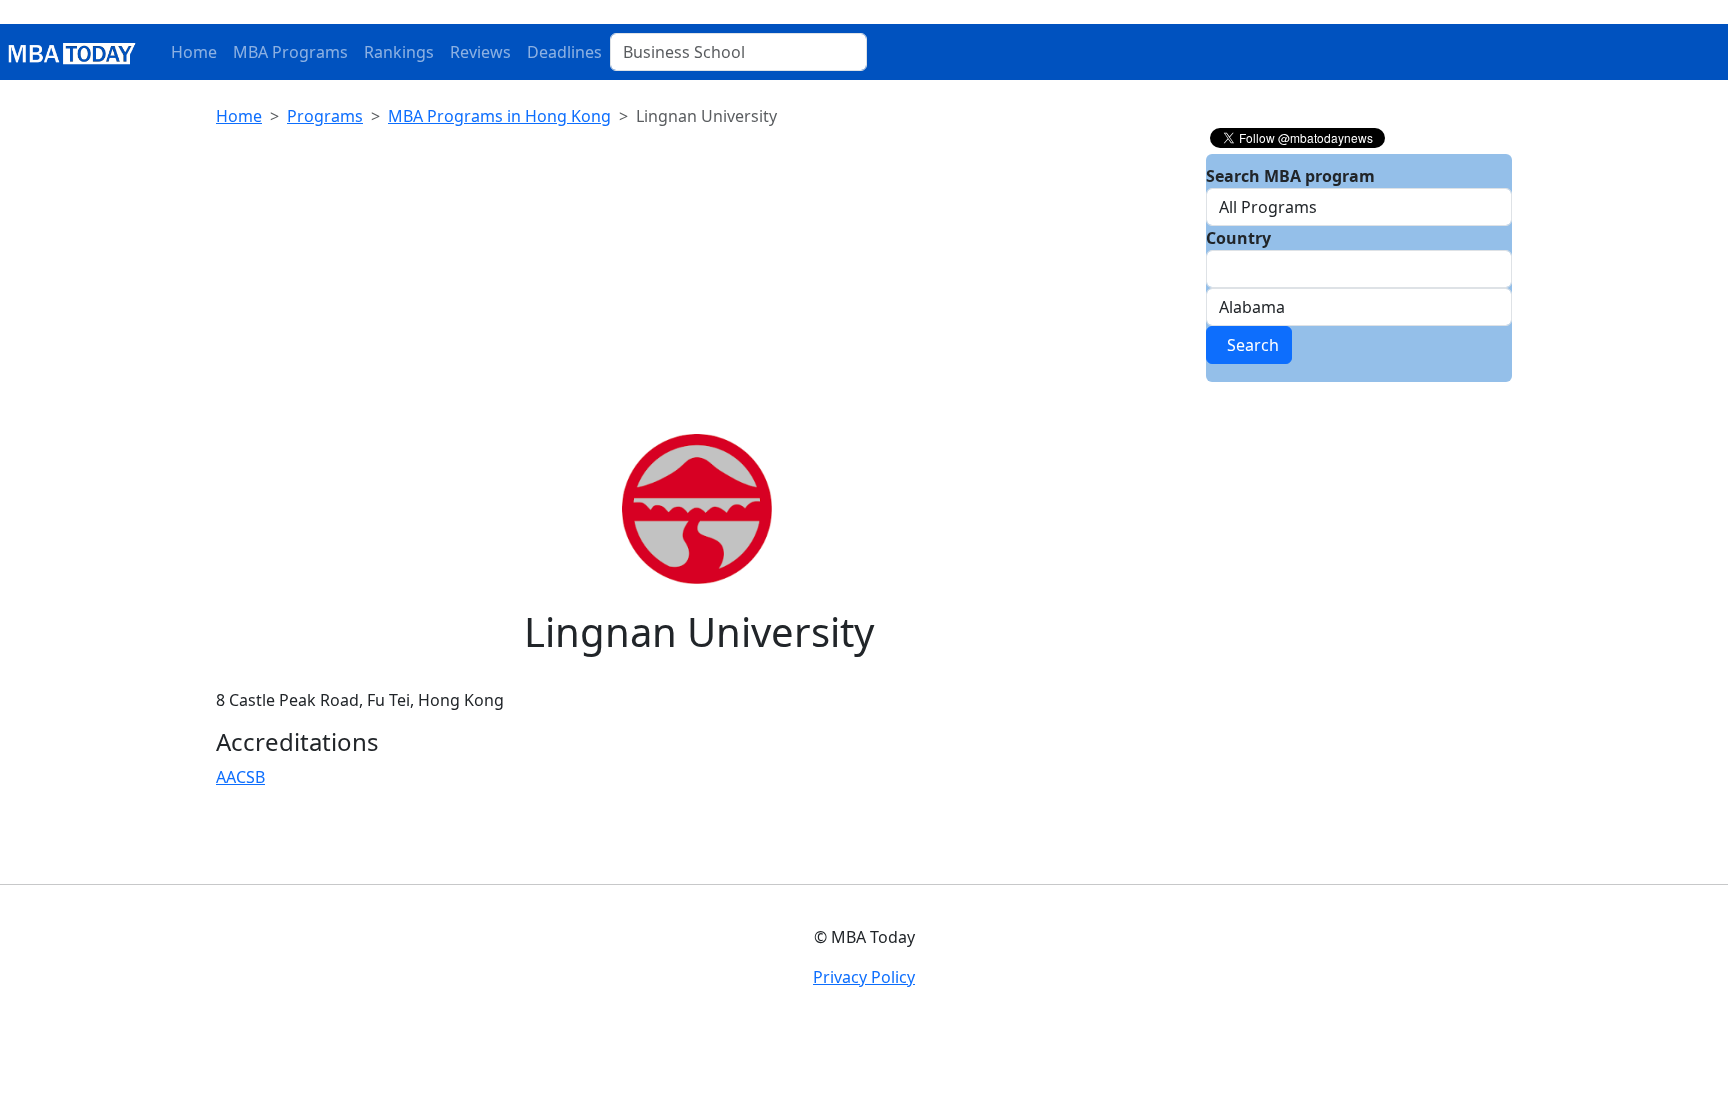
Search (1249, 345)
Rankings (399, 52)
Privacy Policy (864, 977)
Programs (325, 116)
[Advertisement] (699, 284)
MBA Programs (290, 52)
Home (194, 52)
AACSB (240, 777)
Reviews (480, 52)
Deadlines (564, 52)
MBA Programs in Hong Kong (499, 116)
